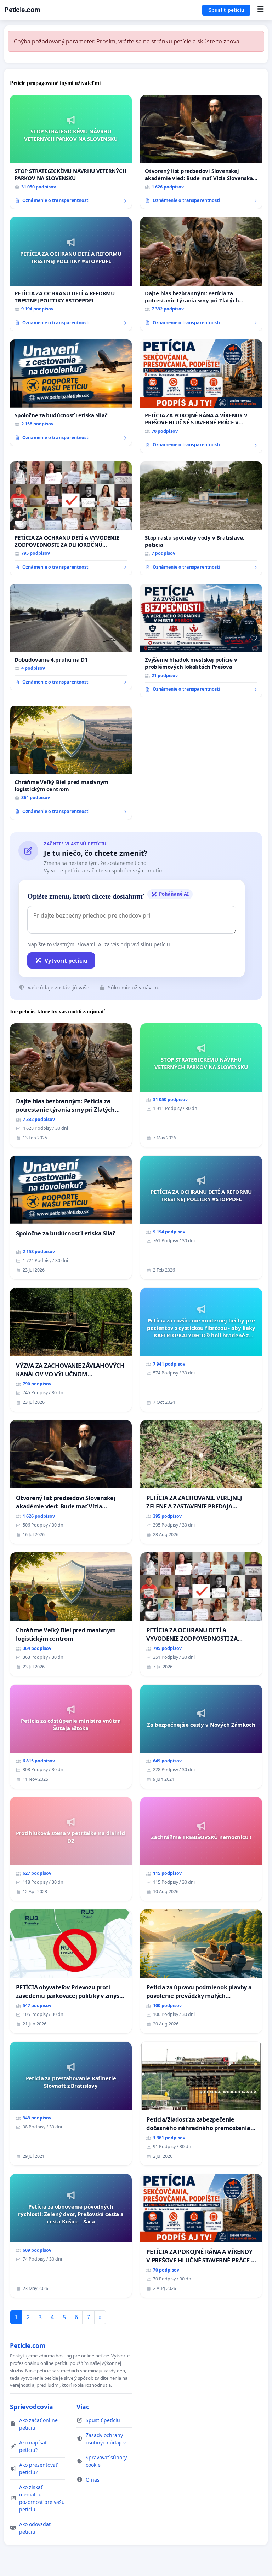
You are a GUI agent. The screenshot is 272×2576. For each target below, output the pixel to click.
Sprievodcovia (32, 2407)
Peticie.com (22, 10)
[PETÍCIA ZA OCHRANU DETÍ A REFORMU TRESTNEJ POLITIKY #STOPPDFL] (71, 274)
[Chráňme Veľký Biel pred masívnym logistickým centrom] (71, 763)
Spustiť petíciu (226, 10)
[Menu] (260, 10)
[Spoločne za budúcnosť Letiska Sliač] (71, 393)
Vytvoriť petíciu (66, 960)
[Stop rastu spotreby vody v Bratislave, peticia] (201, 518)
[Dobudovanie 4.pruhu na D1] (71, 637)
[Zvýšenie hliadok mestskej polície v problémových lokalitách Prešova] (201, 641)
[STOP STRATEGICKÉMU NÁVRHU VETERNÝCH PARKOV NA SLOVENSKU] (71, 152)
